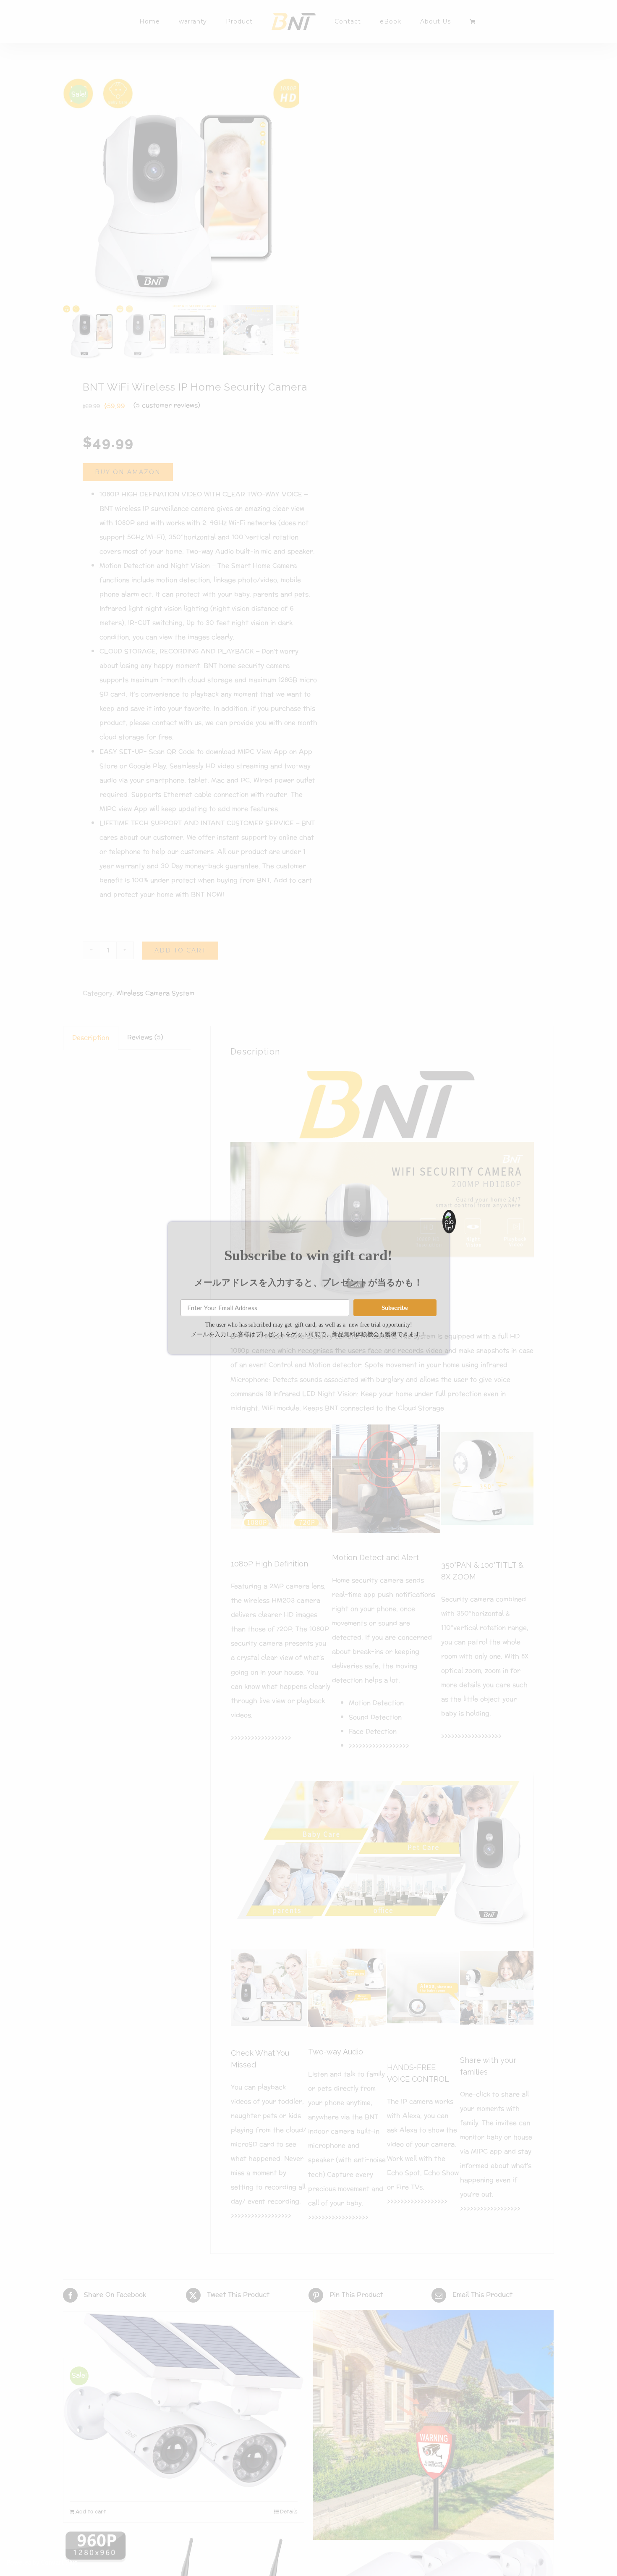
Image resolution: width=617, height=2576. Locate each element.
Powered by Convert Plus (42, 2562)
